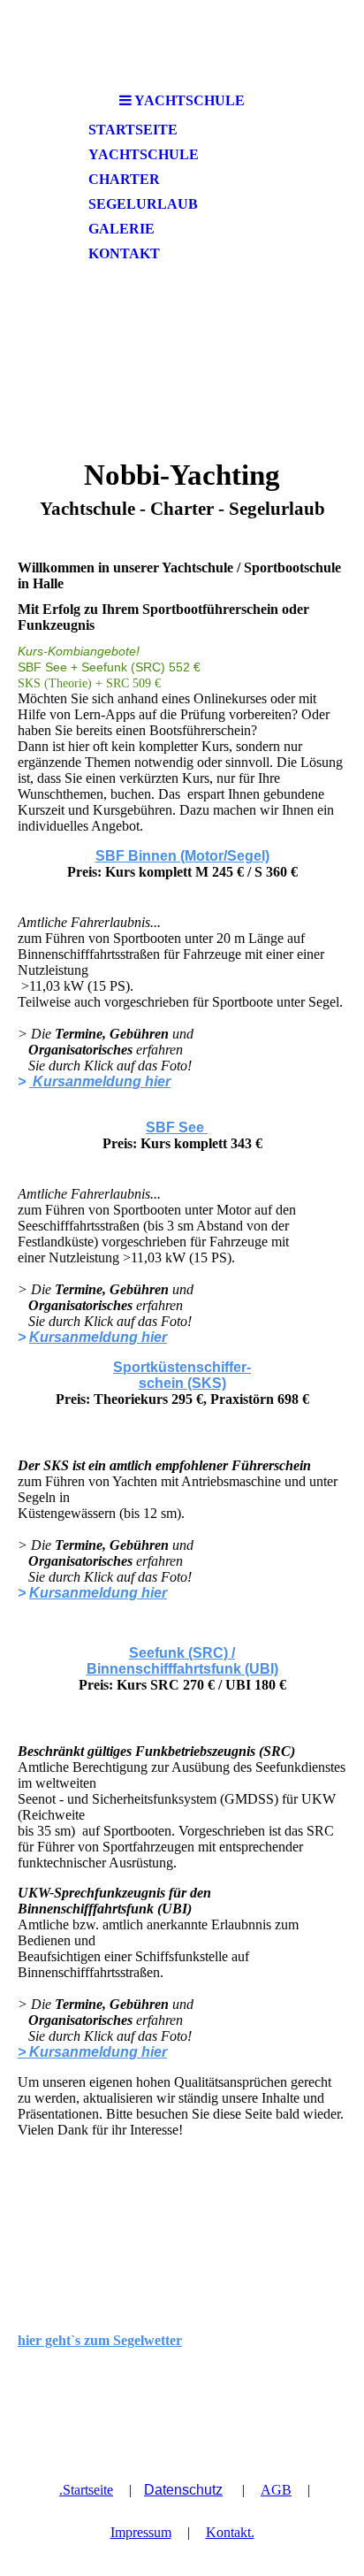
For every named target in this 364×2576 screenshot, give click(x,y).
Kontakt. (230, 2532)
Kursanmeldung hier (100, 1081)
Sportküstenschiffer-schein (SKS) (182, 1375)
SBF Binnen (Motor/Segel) (182, 856)
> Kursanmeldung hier (92, 2052)
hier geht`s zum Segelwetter (100, 2340)
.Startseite (86, 2490)
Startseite (133, 130)
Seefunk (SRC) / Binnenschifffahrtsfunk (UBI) (182, 1661)
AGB (276, 2490)
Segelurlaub (143, 204)
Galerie (121, 229)
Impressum (141, 2532)
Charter (124, 179)
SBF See (177, 1127)
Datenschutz (183, 2490)
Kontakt (124, 253)
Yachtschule (144, 154)
